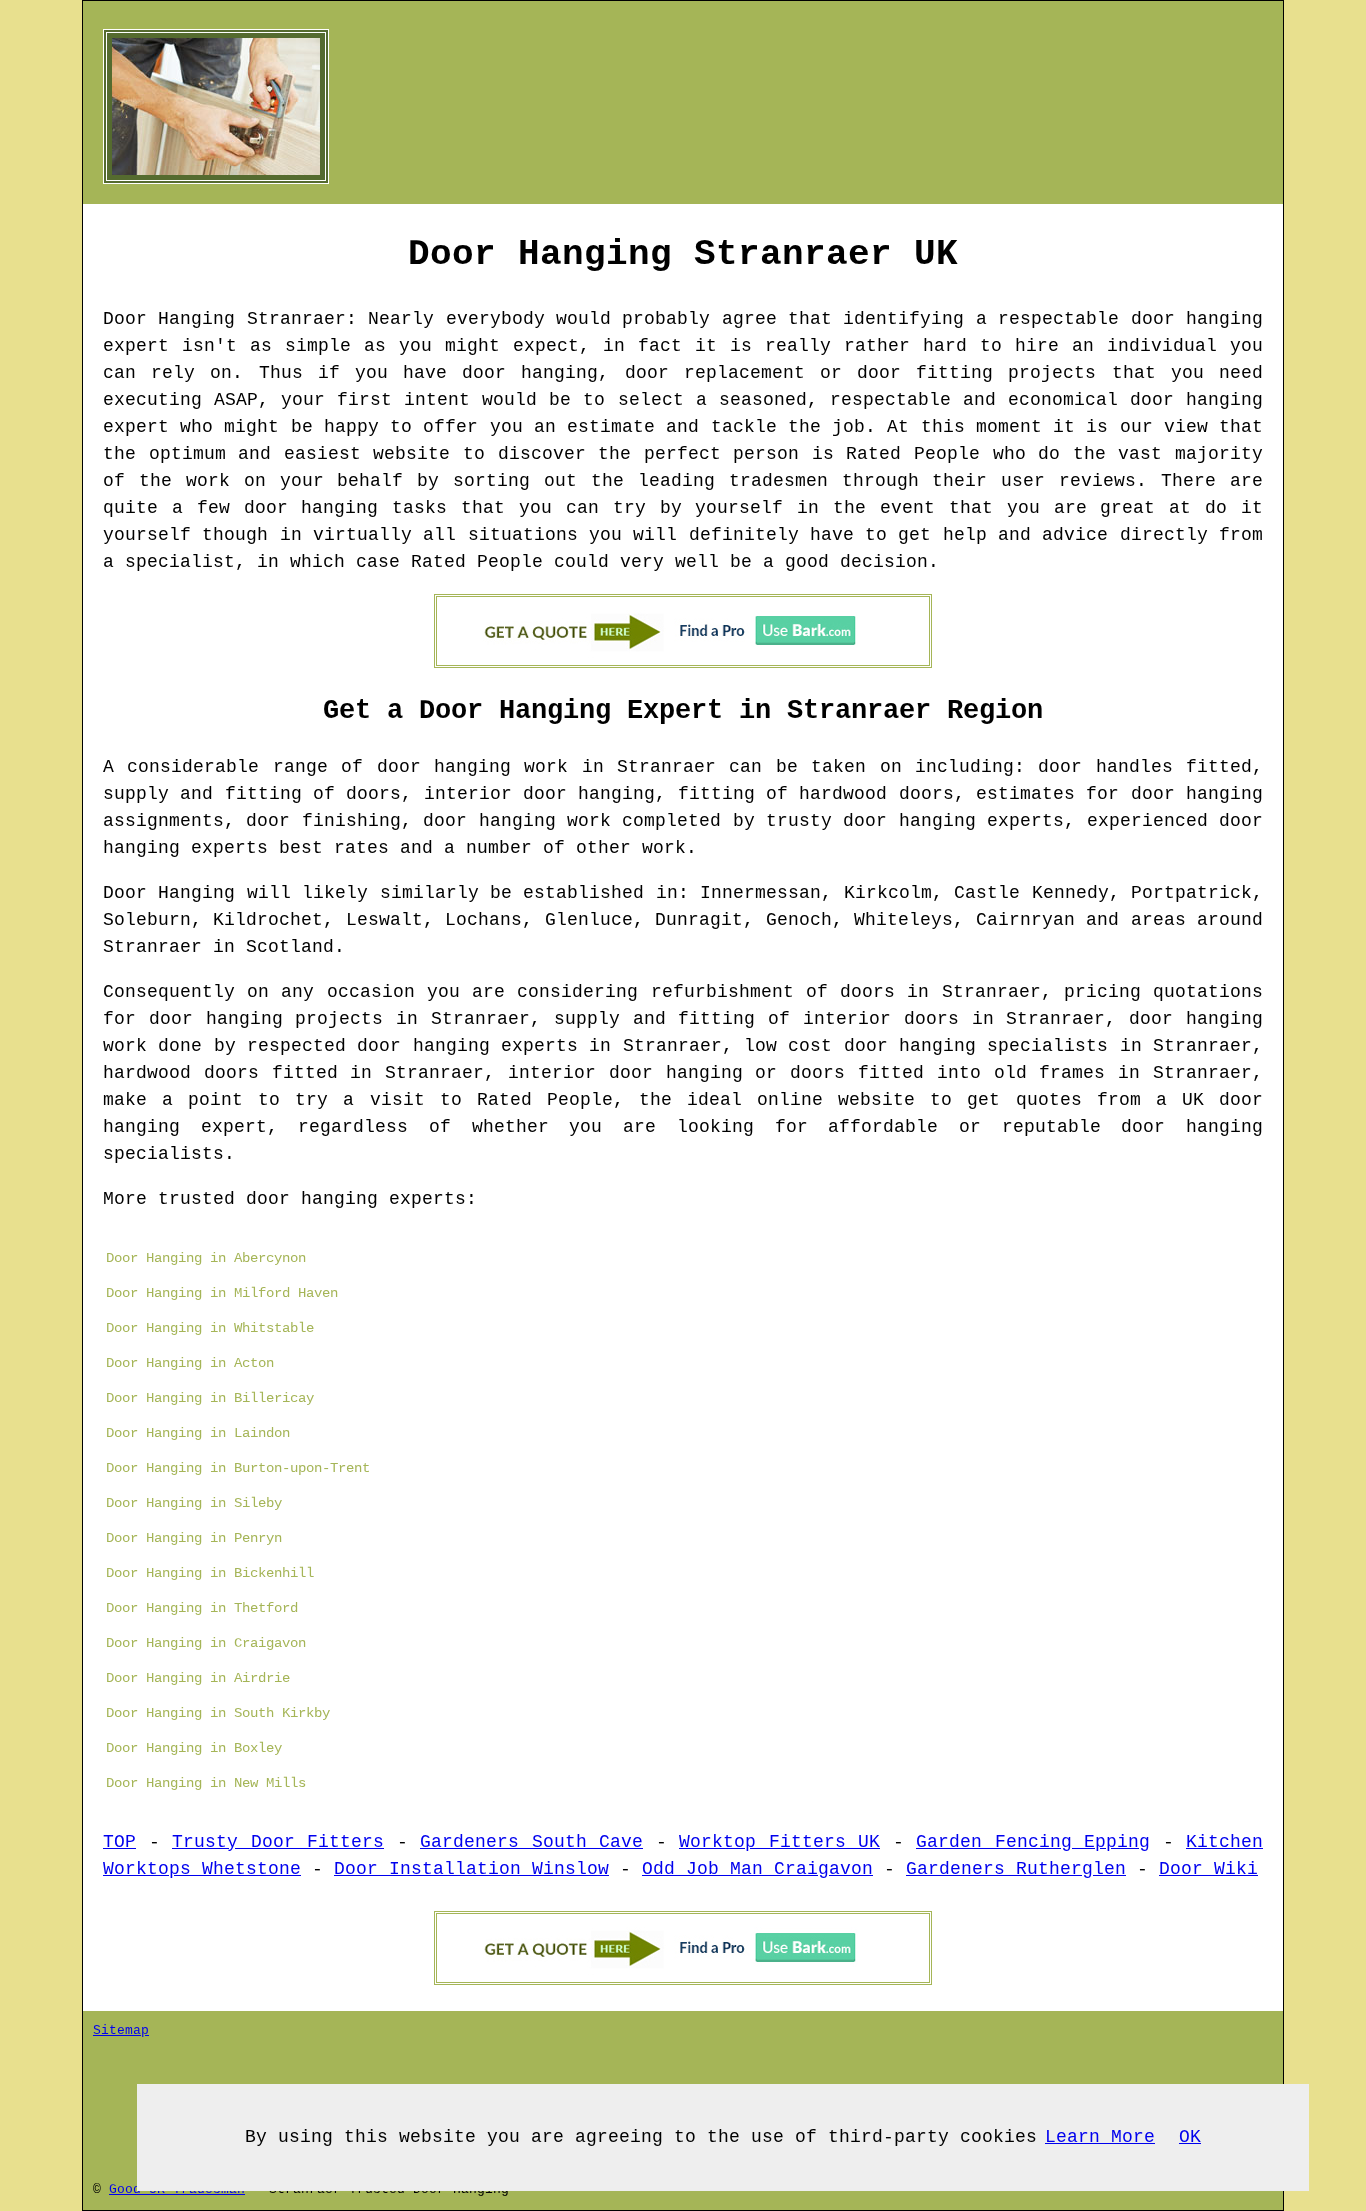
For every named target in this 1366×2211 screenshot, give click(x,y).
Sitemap (121, 2030)
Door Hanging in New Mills (206, 1783)
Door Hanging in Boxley (194, 1748)
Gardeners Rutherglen (1016, 1869)
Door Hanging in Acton (190, 1363)
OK (1190, 2137)
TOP (119, 1842)
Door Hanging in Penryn (194, 1538)
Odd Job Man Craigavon (757, 1869)
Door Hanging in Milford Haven (222, 1293)
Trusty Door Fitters (278, 1842)
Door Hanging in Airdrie (198, 1678)
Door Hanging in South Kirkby (218, 1713)
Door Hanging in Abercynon (206, 1258)
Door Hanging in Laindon (198, 1433)
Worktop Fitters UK (779, 1842)
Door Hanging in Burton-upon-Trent (238, 1468)
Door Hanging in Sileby (194, 1503)
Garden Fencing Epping (1033, 1842)
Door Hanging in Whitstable (210, 1328)
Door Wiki (1208, 1869)
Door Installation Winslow (471, 1869)
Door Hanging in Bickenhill (210, 1573)
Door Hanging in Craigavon (206, 1643)
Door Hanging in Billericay (210, 1398)
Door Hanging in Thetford (202, 1608)
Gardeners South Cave (531, 1842)
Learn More (1100, 2137)
